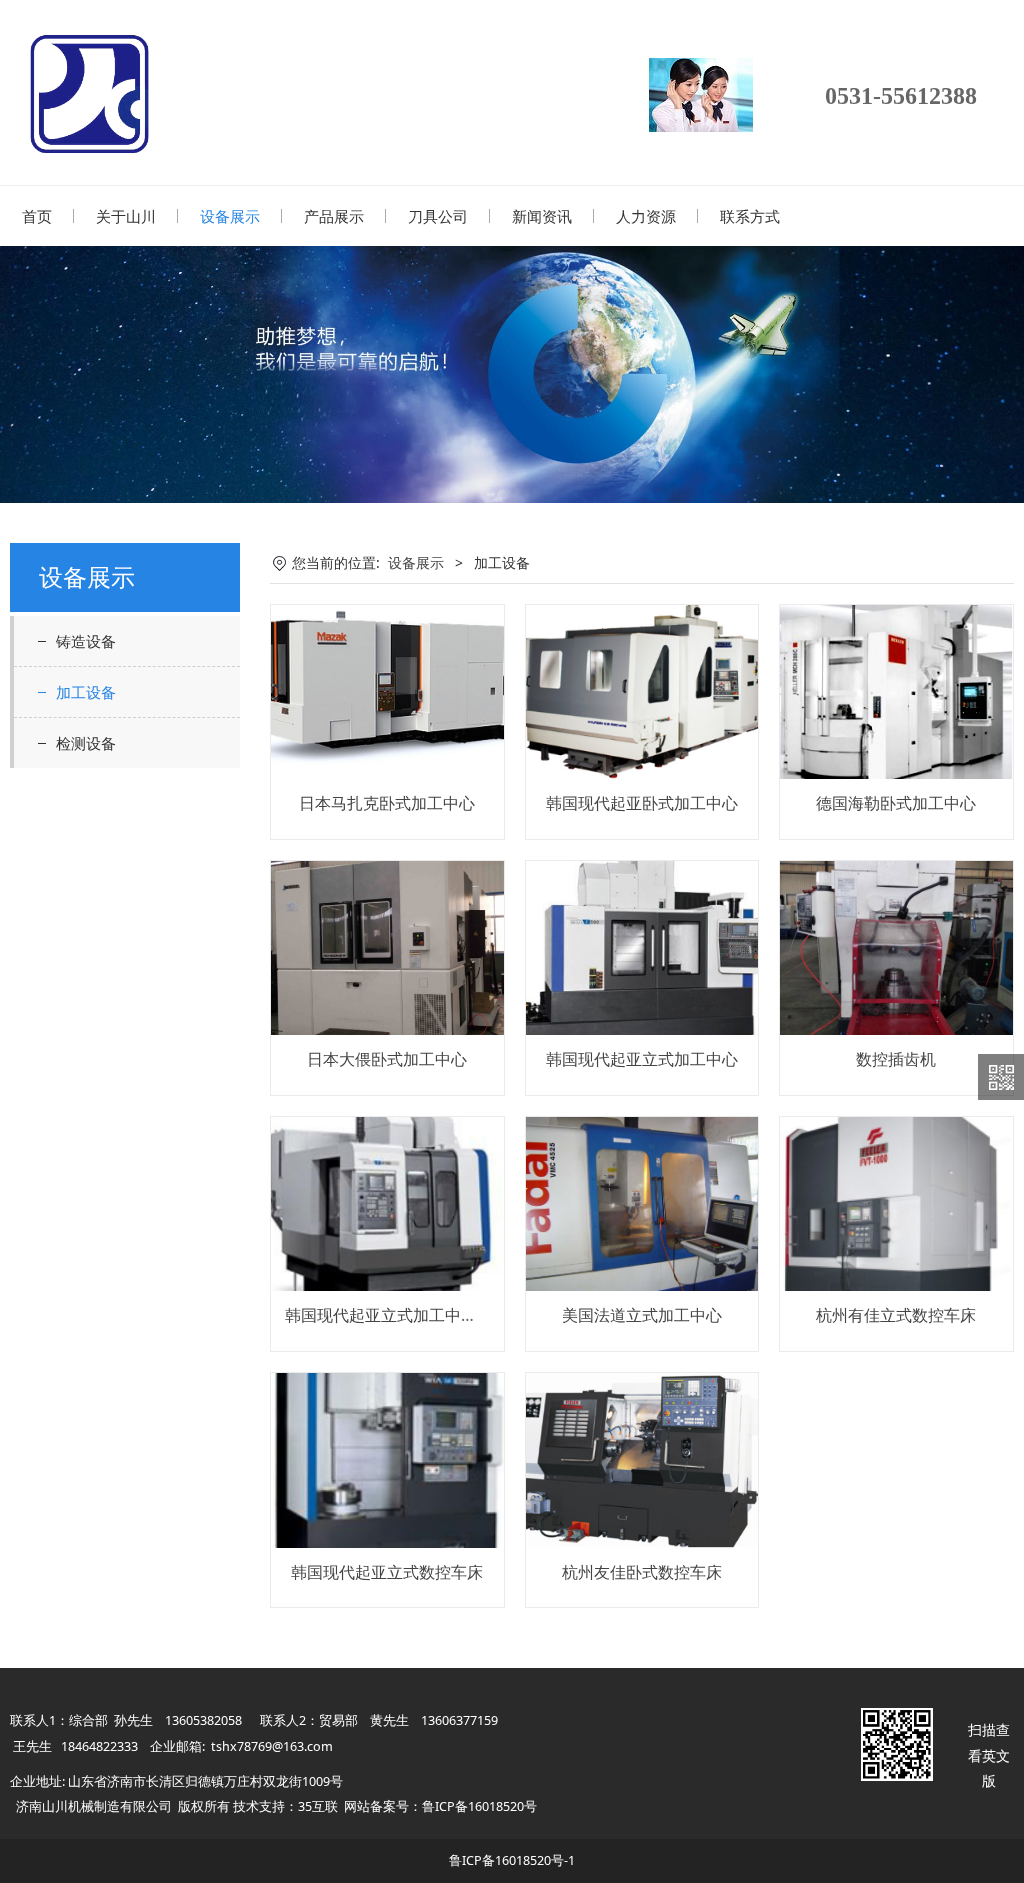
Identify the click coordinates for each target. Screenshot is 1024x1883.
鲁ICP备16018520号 (479, 1806)
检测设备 (86, 743)
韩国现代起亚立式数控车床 (387, 1572)
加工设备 (86, 692)
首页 (37, 216)
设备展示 (230, 216)
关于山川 (126, 216)
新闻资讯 (542, 216)
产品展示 (334, 216)
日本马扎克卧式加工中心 (387, 803)
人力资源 (646, 216)
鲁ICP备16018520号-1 (512, 1860)
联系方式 (750, 216)
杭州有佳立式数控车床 (896, 1315)
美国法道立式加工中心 (642, 1315)
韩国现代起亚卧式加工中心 (642, 803)
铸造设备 (86, 641)
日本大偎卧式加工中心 (387, 1059)
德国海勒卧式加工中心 (896, 803)
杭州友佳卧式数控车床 (642, 1572)
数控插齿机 (896, 1059)
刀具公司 (438, 216)
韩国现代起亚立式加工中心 (642, 1059)
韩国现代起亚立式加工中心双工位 (405, 1315)
